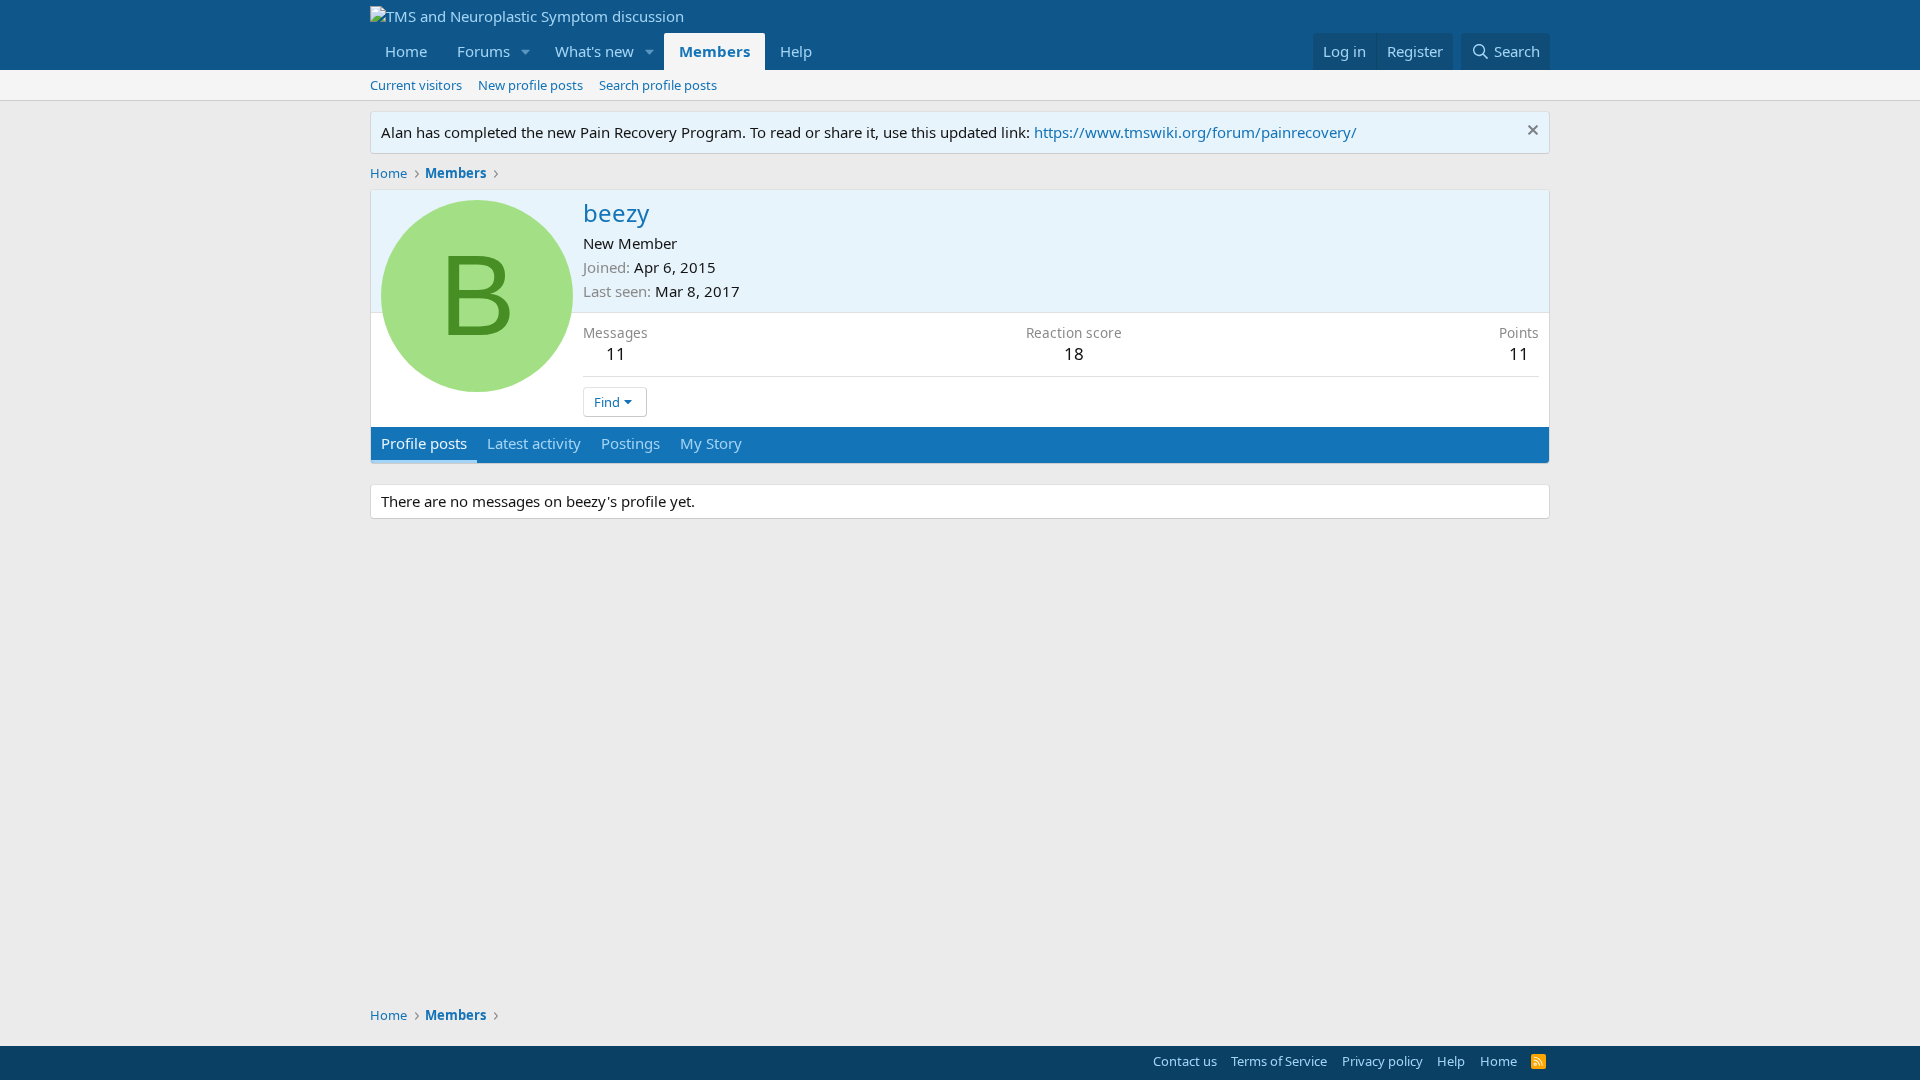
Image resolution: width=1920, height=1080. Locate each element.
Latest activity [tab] (534, 443)
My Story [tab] (711, 443)
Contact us (1185, 1061)
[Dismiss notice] (1530, 132)
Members (714, 51)
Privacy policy (1382, 1061)
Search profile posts (658, 85)
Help (796, 51)
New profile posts (530, 85)
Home (406, 51)
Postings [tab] (630, 443)
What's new (594, 51)
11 (616, 353)
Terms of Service (1279, 1061)
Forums (483, 51)
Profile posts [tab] (424, 443)
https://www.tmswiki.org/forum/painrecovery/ (1195, 132)
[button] (526, 51)
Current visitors (416, 85)
